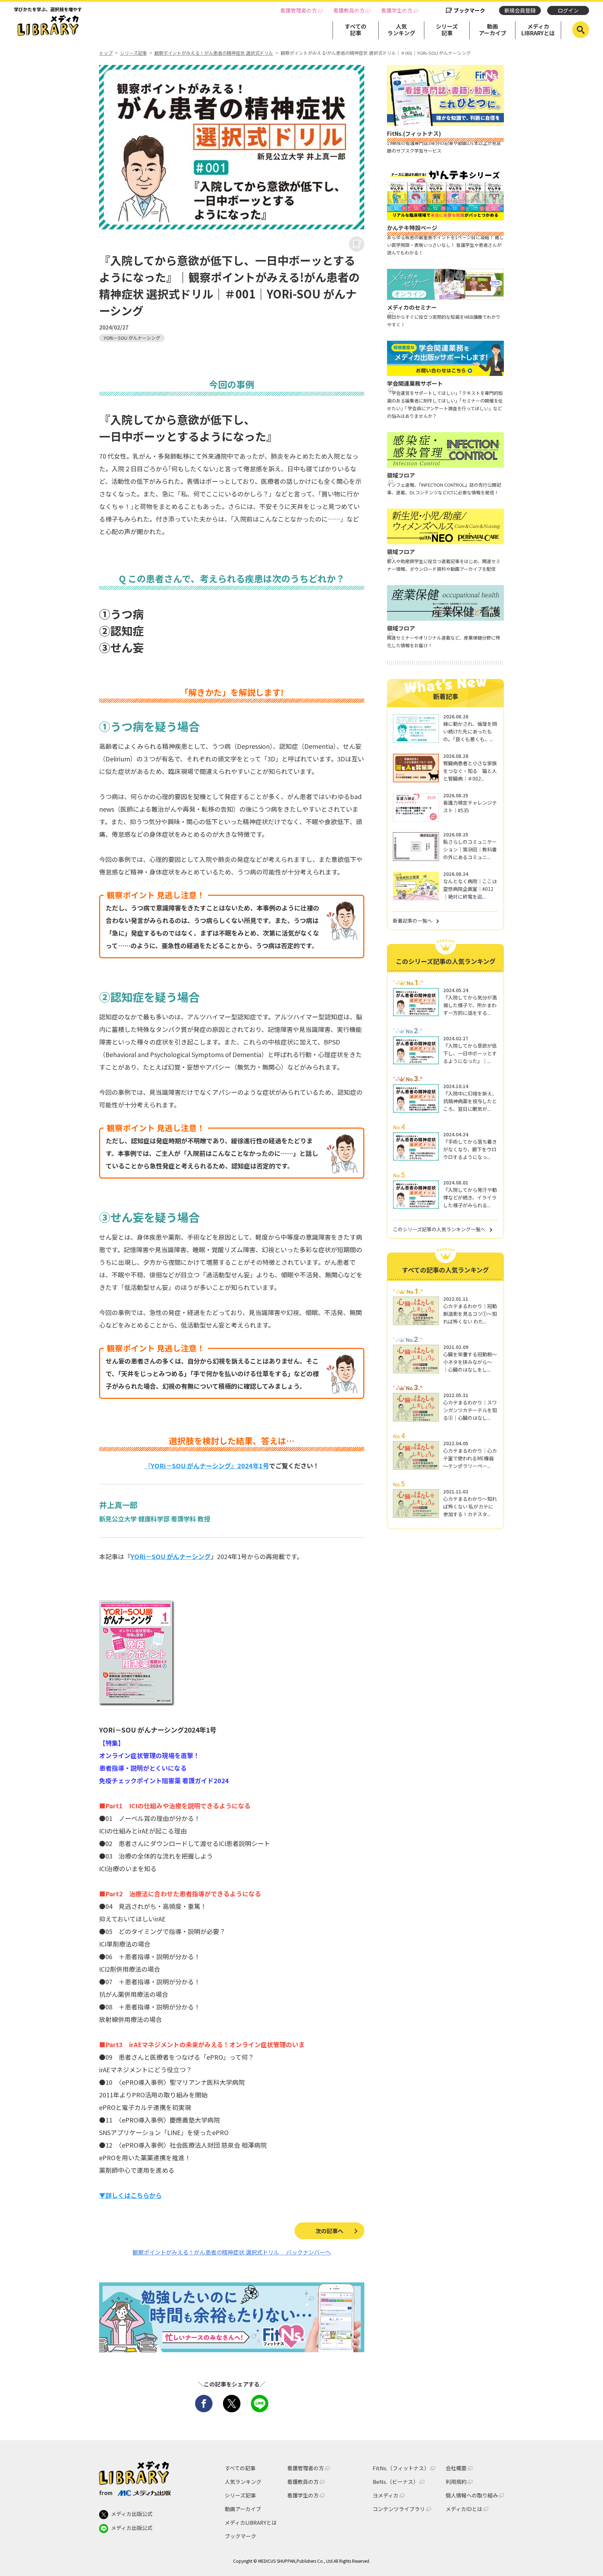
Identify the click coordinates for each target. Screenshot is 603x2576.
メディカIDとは (464, 2509)
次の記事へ (329, 2231)
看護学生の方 (397, 10)
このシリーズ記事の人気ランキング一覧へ (439, 1229)
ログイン (568, 10)
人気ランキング (401, 29)
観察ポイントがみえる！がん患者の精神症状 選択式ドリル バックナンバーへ (232, 2252)
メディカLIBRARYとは (538, 29)
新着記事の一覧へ (412, 921)
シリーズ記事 (447, 29)
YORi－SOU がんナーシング (132, 338)
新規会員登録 (520, 10)
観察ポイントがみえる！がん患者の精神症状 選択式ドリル (214, 53)
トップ (106, 53)
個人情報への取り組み (472, 2495)
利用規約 (456, 2482)
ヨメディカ (386, 2495)
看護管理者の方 (299, 10)
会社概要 (456, 2468)
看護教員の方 (349, 10)
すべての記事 (356, 29)
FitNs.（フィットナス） (401, 2468)
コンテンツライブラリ (399, 2509)
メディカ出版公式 (132, 2514)
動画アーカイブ (493, 29)
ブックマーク (469, 10)
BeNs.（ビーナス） (396, 2482)
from (106, 2493)
